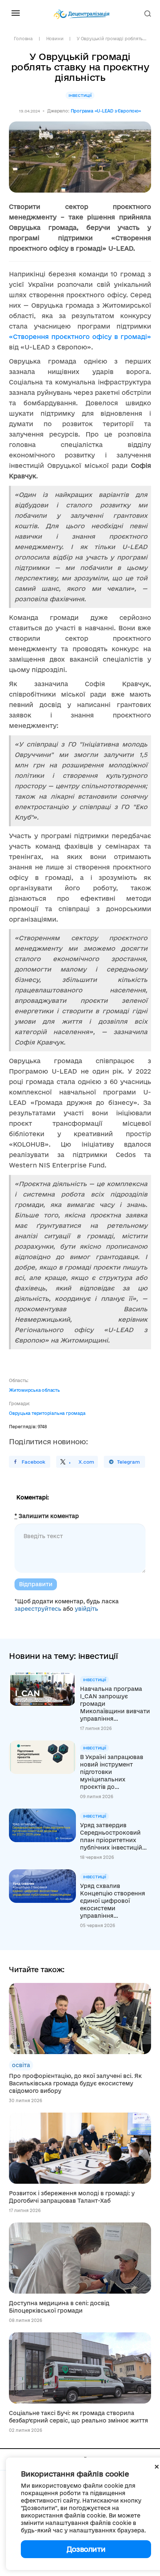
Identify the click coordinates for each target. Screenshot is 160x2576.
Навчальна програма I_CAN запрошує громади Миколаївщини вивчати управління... (115, 1704)
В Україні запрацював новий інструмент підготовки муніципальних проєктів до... (112, 1772)
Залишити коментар (47, 1516)
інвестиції (80, 95)
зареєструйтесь (38, 1609)
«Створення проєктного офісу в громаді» (80, 337)
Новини (55, 39)
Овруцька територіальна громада (47, 1413)
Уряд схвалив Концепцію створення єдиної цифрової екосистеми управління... (113, 1901)
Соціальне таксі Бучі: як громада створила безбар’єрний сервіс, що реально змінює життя (79, 2417)
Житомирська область (34, 1390)
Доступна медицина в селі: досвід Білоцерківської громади (59, 2307)
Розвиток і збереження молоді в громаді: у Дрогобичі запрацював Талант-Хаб (72, 2197)
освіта (21, 2065)
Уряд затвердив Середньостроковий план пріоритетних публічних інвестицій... (113, 1836)
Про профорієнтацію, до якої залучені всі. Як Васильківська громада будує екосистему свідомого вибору (75, 2083)
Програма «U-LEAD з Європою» (106, 111)
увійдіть (87, 1609)
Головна (23, 39)
